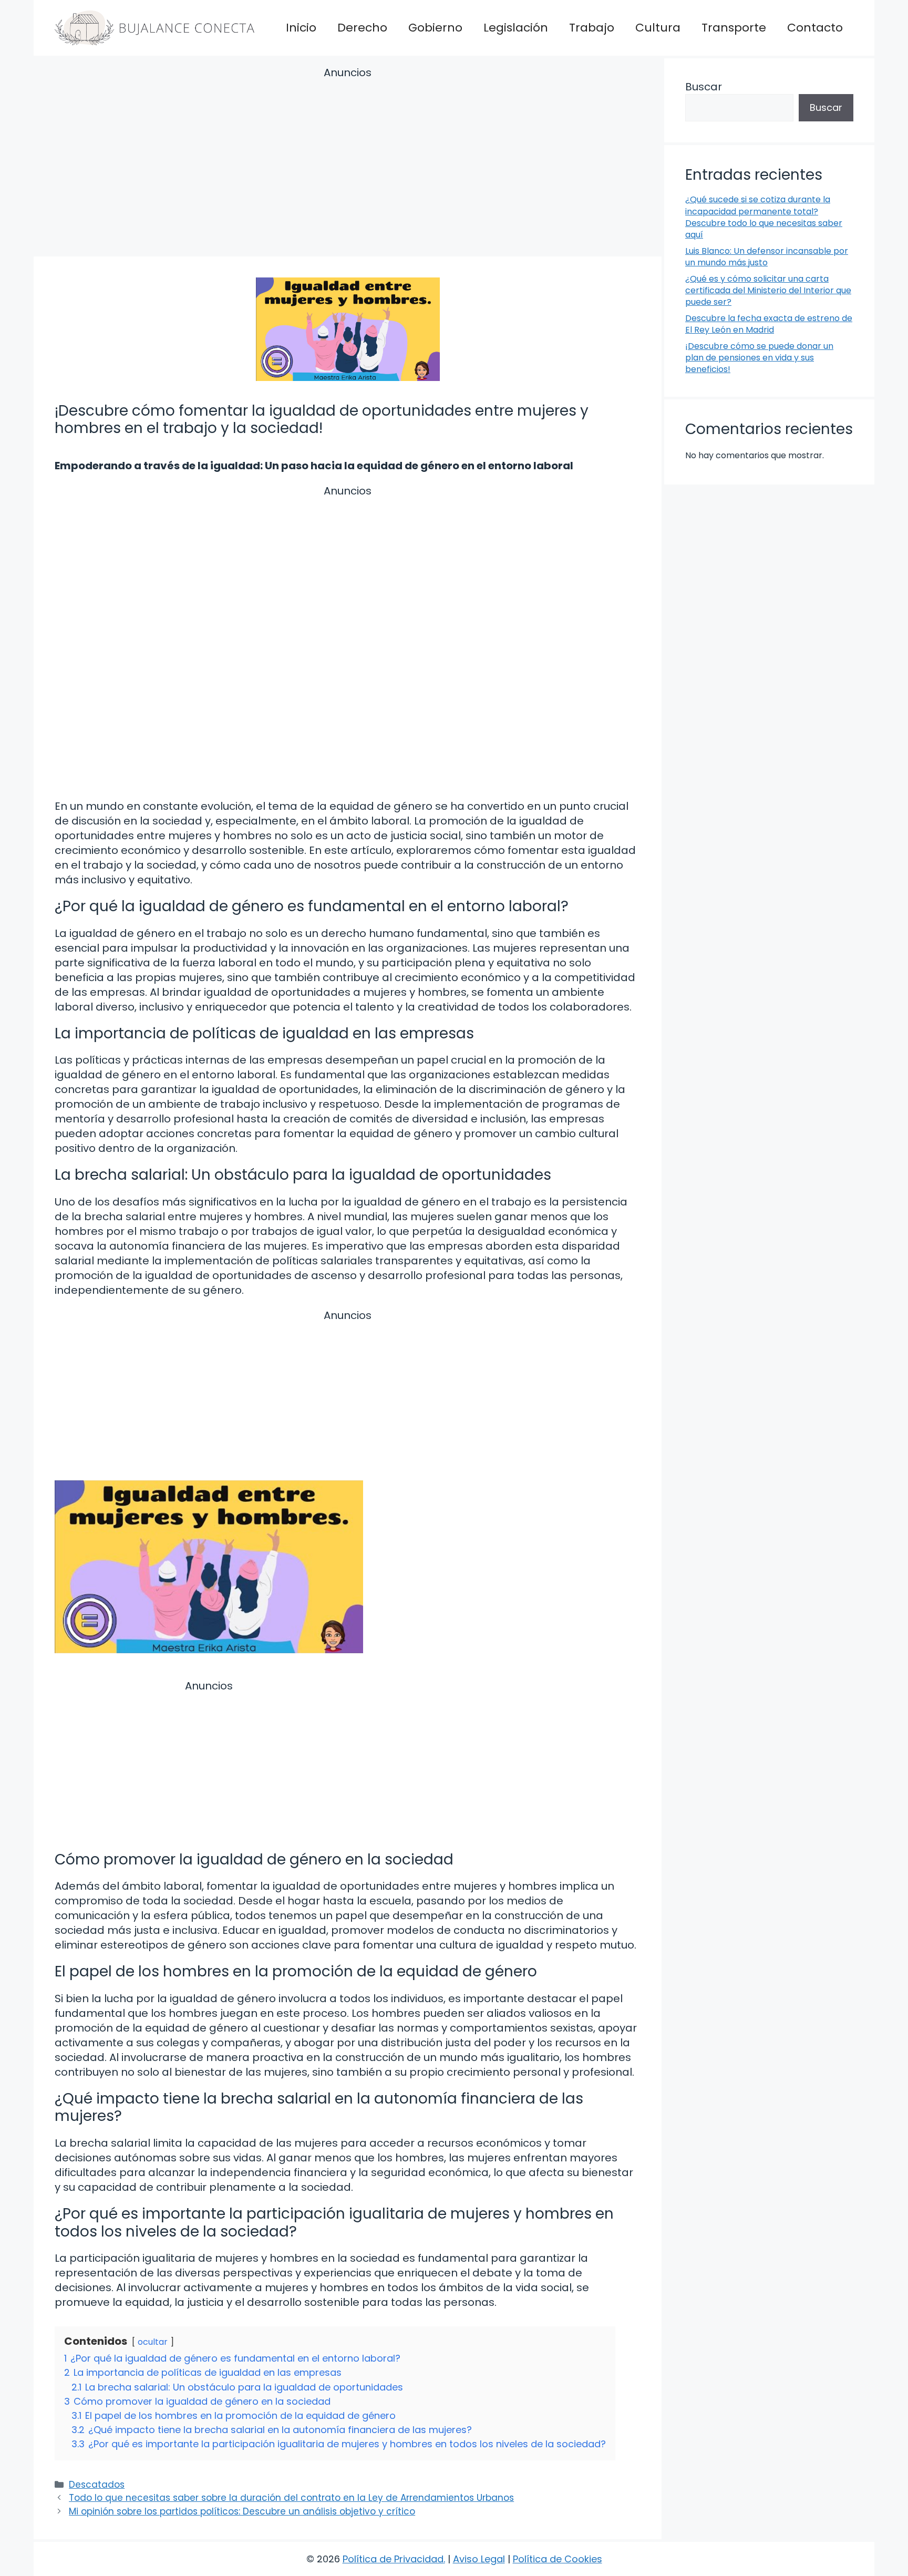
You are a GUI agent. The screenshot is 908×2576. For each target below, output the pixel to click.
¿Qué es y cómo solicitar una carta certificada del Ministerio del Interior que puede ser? (768, 291)
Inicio (301, 28)
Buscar (704, 87)
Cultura (658, 28)
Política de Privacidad (393, 2559)
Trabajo (592, 28)
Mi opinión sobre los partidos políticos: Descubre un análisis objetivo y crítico (242, 2511)
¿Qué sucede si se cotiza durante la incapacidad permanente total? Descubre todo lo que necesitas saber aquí (764, 217)
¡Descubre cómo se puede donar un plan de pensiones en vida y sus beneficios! (759, 358)
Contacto (815, 28)
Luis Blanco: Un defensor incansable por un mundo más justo (767, 257)
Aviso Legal (479, 2559)
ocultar (153, 2342)
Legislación (516, 28)
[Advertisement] (348, 163)
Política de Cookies (558, 2559)
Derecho (362, 28)
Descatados (97, 2485)
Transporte (734, 28)
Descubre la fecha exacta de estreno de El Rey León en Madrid (769, 324)
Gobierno (435, 28)
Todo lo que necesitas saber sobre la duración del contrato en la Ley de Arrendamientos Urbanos (291, 2498)
